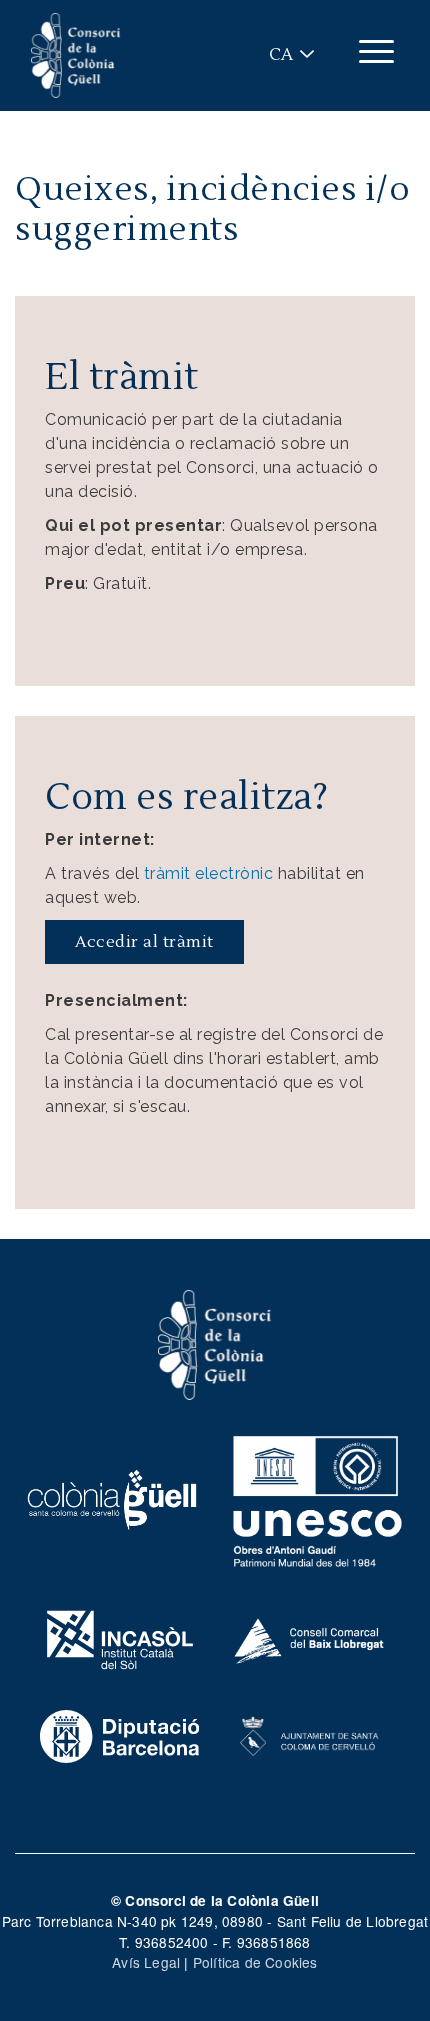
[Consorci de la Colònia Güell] (215, 1343)
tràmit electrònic (209, 873)
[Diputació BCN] (120, 1734)
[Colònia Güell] (112, 1498)
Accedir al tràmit (144, 942)
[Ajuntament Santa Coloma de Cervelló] (310, 1734)
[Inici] (76, 55)
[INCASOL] (120, 1638)
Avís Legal (146, 1962)
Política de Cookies (255, 1962)
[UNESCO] (317, 1498)
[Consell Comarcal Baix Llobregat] (310, 1638)
